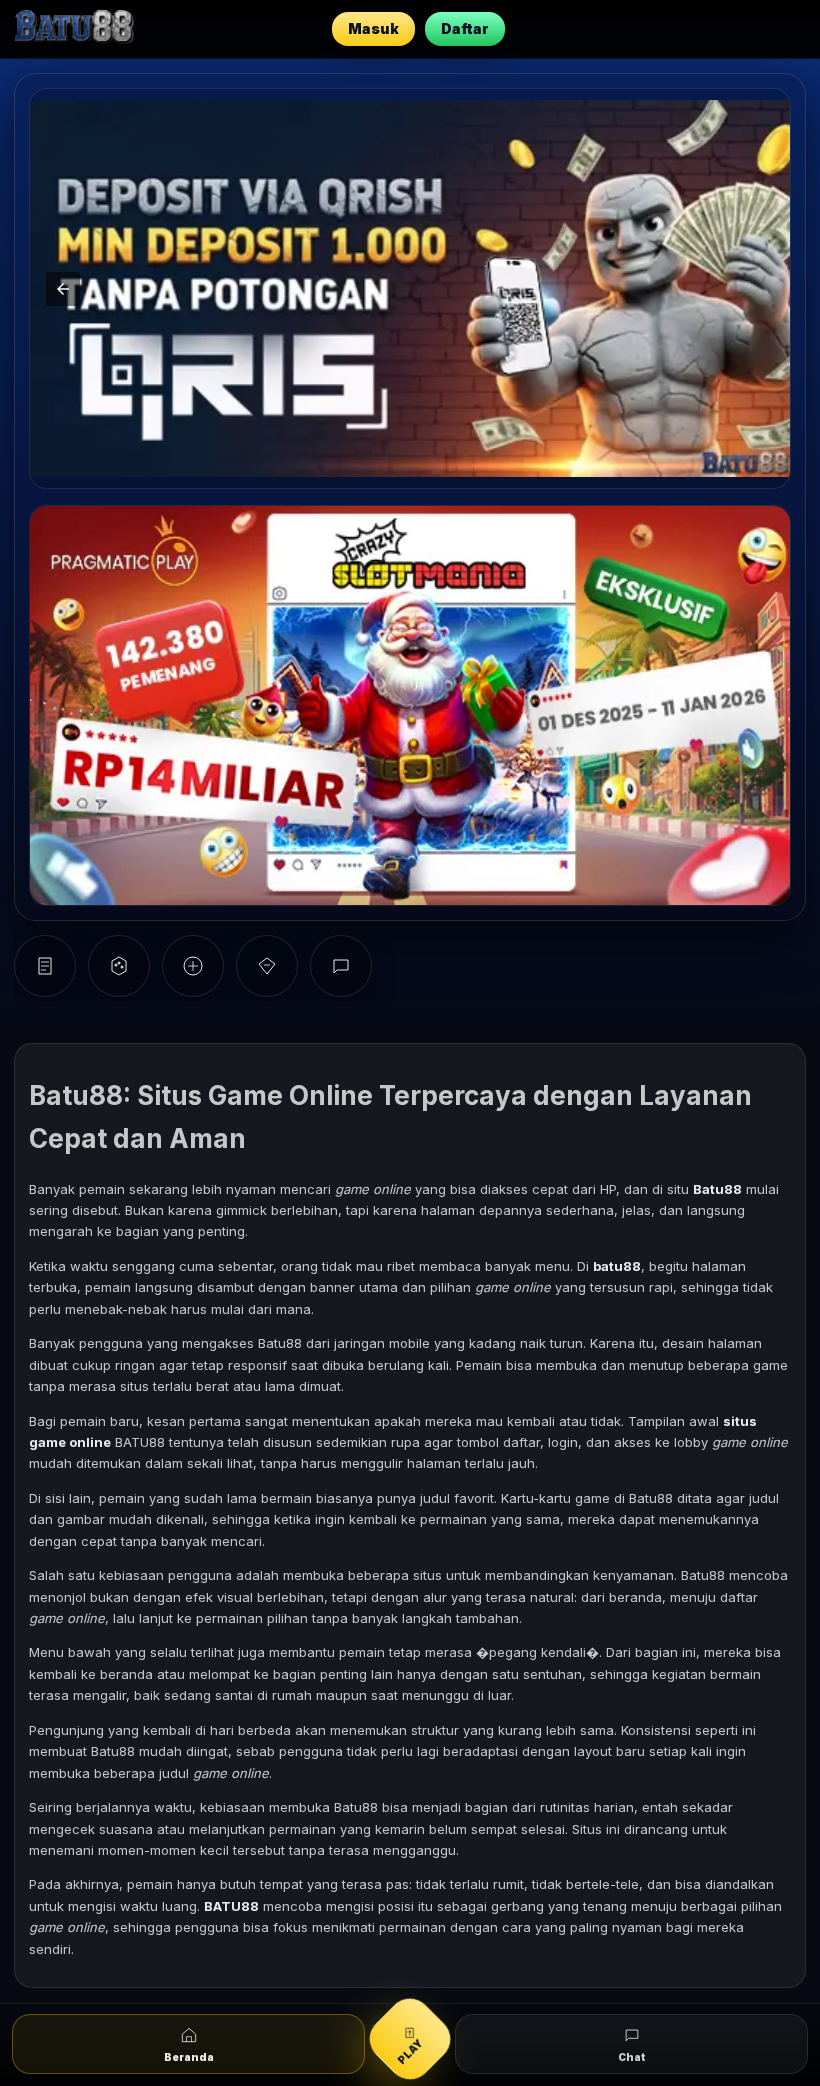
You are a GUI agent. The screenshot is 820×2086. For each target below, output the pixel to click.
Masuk (373, 28)
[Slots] (45, 966)
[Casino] (119, 966)
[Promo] (267, 966)
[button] (757, 289)
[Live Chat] (341, 966)
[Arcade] (193, 966)
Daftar (465, 28)
